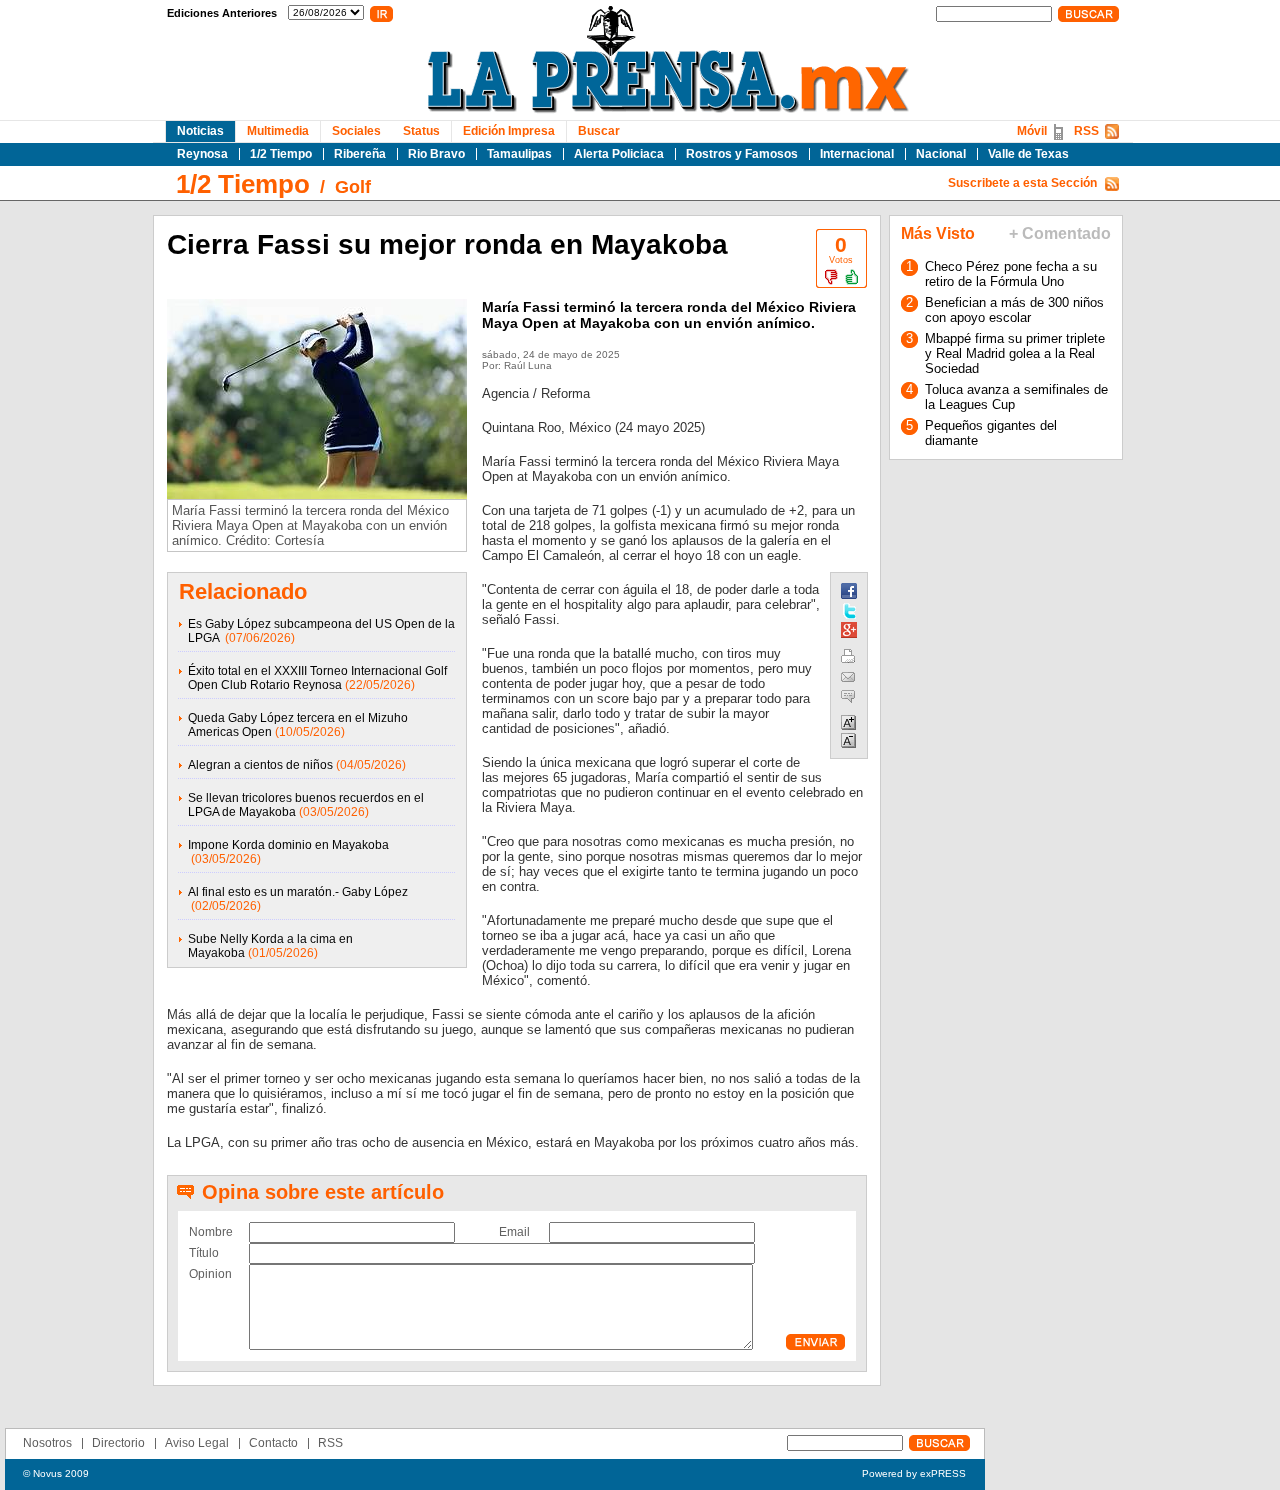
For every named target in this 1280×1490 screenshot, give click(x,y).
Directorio (118, 1443)
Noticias (200, 131)
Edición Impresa (509, 131)
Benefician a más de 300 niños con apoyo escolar (1014, 310)
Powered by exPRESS (914, 1473)
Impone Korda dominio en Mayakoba (288, 845)
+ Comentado (1060, 233)
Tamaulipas (519, 154)
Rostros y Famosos (742, 154)
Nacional (941, 154)
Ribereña (360, 154)
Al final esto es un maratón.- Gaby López (298, 892)
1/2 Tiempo (281, 154)
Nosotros (47, 1443)
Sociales (356, 131)
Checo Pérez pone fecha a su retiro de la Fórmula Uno (1011, 274)
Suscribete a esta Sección (1022, 183)
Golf (353, 187)
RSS (1086, 131)
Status (421, 131)
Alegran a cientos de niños (260, 765)
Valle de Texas (1028, 154)
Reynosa (202, 154)
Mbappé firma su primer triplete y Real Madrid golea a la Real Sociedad (1015, 353)
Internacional (857, 154)
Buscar (599, 131)
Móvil (1032, 131)
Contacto (273, 1443)
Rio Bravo (436, 154)
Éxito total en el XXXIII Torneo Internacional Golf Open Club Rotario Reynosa (317, 678)
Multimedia (278, 131)
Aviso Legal (197, 1443)
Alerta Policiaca (619, 154)
